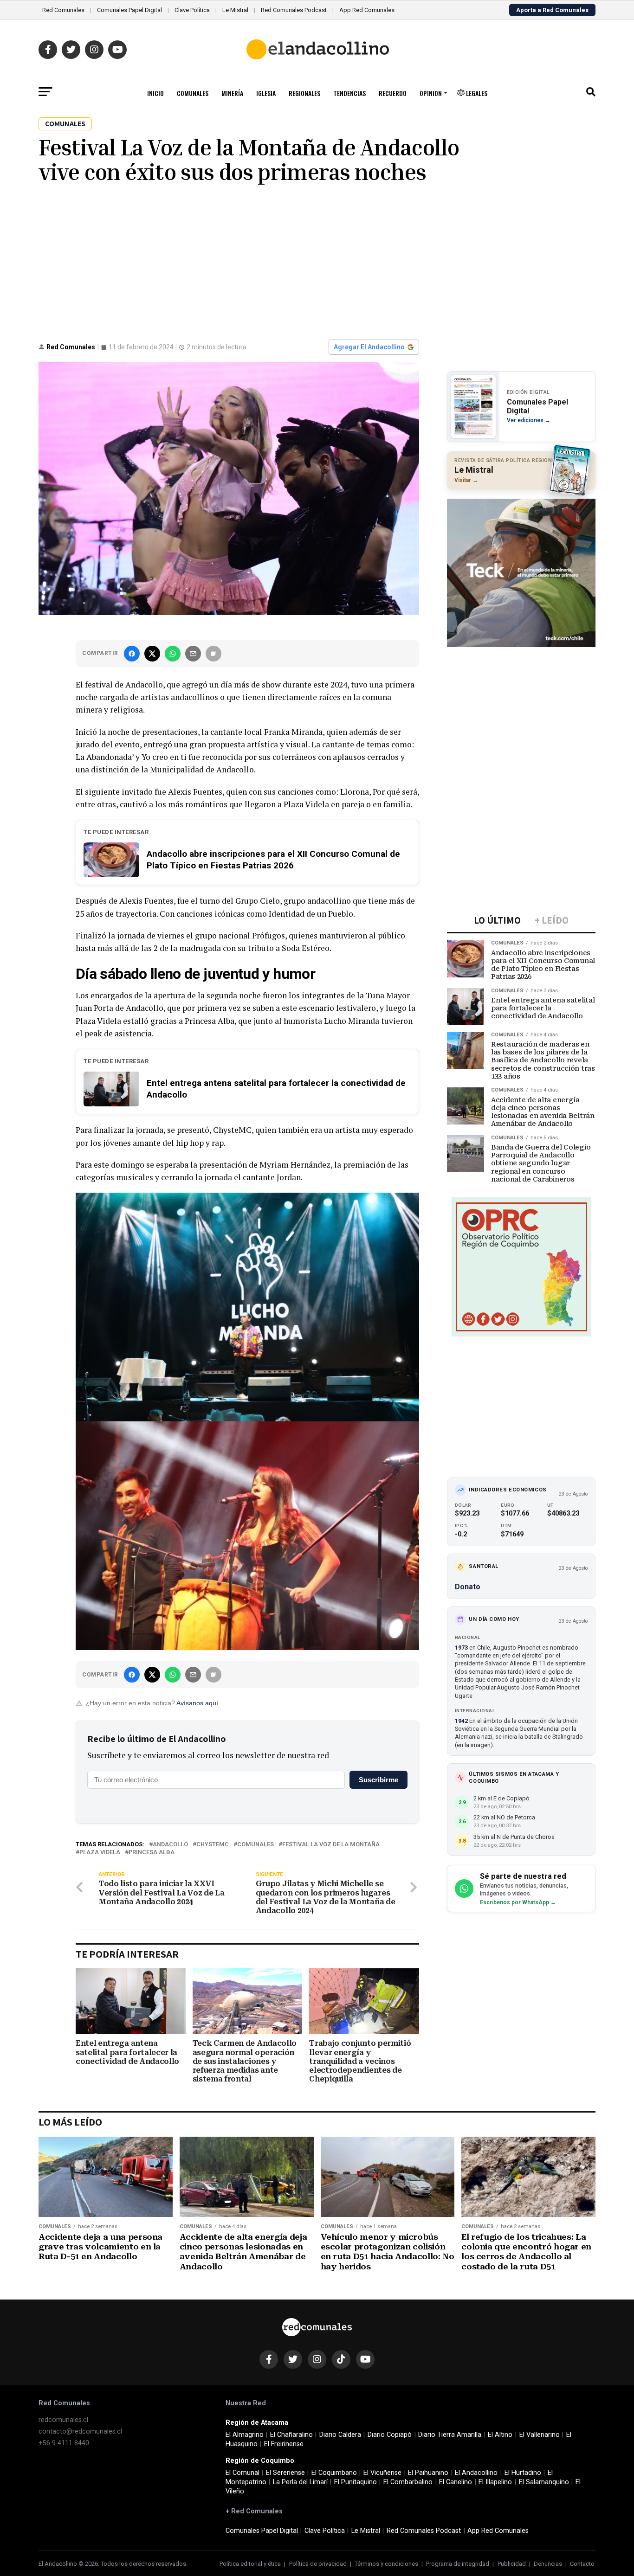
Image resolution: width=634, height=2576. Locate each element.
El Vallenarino (540, 2435)
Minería (232, 93)
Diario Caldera (340, 2435)
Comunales (193, 93)
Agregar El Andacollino (369, 347)
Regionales (304, 93)
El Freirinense (284, 2444)
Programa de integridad (458, 2564)
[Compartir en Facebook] (132, 654)
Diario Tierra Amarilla (450, 2435)
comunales (256, 1845)
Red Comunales (63, 10)
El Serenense (285, 2473)
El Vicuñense (382, 2473)
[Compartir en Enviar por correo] (193, 654)
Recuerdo (393, 93)
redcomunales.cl (63, 2420)
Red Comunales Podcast (294, 10)
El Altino (500, 2435)
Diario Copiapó (390, 2435)
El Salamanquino (544, 2482)
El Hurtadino (523, 2473)
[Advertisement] (317, 261)
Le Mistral (235, 10)
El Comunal (243, 2473)
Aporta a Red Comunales (552, 10)
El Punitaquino (356, 2482)
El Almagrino (245, 2435)
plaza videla (100, 1853)
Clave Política (192, 10)
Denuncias (548, 2564)
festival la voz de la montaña (331, 1845)
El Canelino (456, 2482)
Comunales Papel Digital (129, 10)
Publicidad (512, 2564)
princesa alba (152, 1853)
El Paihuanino (428, 2473)
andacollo (170, 1845)
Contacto (582, 2564)
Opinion (431, 93)
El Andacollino (476, 2473)
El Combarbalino (408, 2482)
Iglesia (266, 93)
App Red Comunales (367, 10)
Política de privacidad (318, 2564)
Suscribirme (378, 1780)
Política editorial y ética (250, 2564)
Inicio (155, 93)
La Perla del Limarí (300, 2482)
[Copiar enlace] (213, 654)
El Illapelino (495, 2482)
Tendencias (349, 93)
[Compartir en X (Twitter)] (152, 654)
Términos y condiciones (386, 2564)
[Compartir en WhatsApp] (173, 654)
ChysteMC (213, 1845)
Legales (476, 93)
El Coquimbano (334, 2473)
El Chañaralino (291, 2435)
